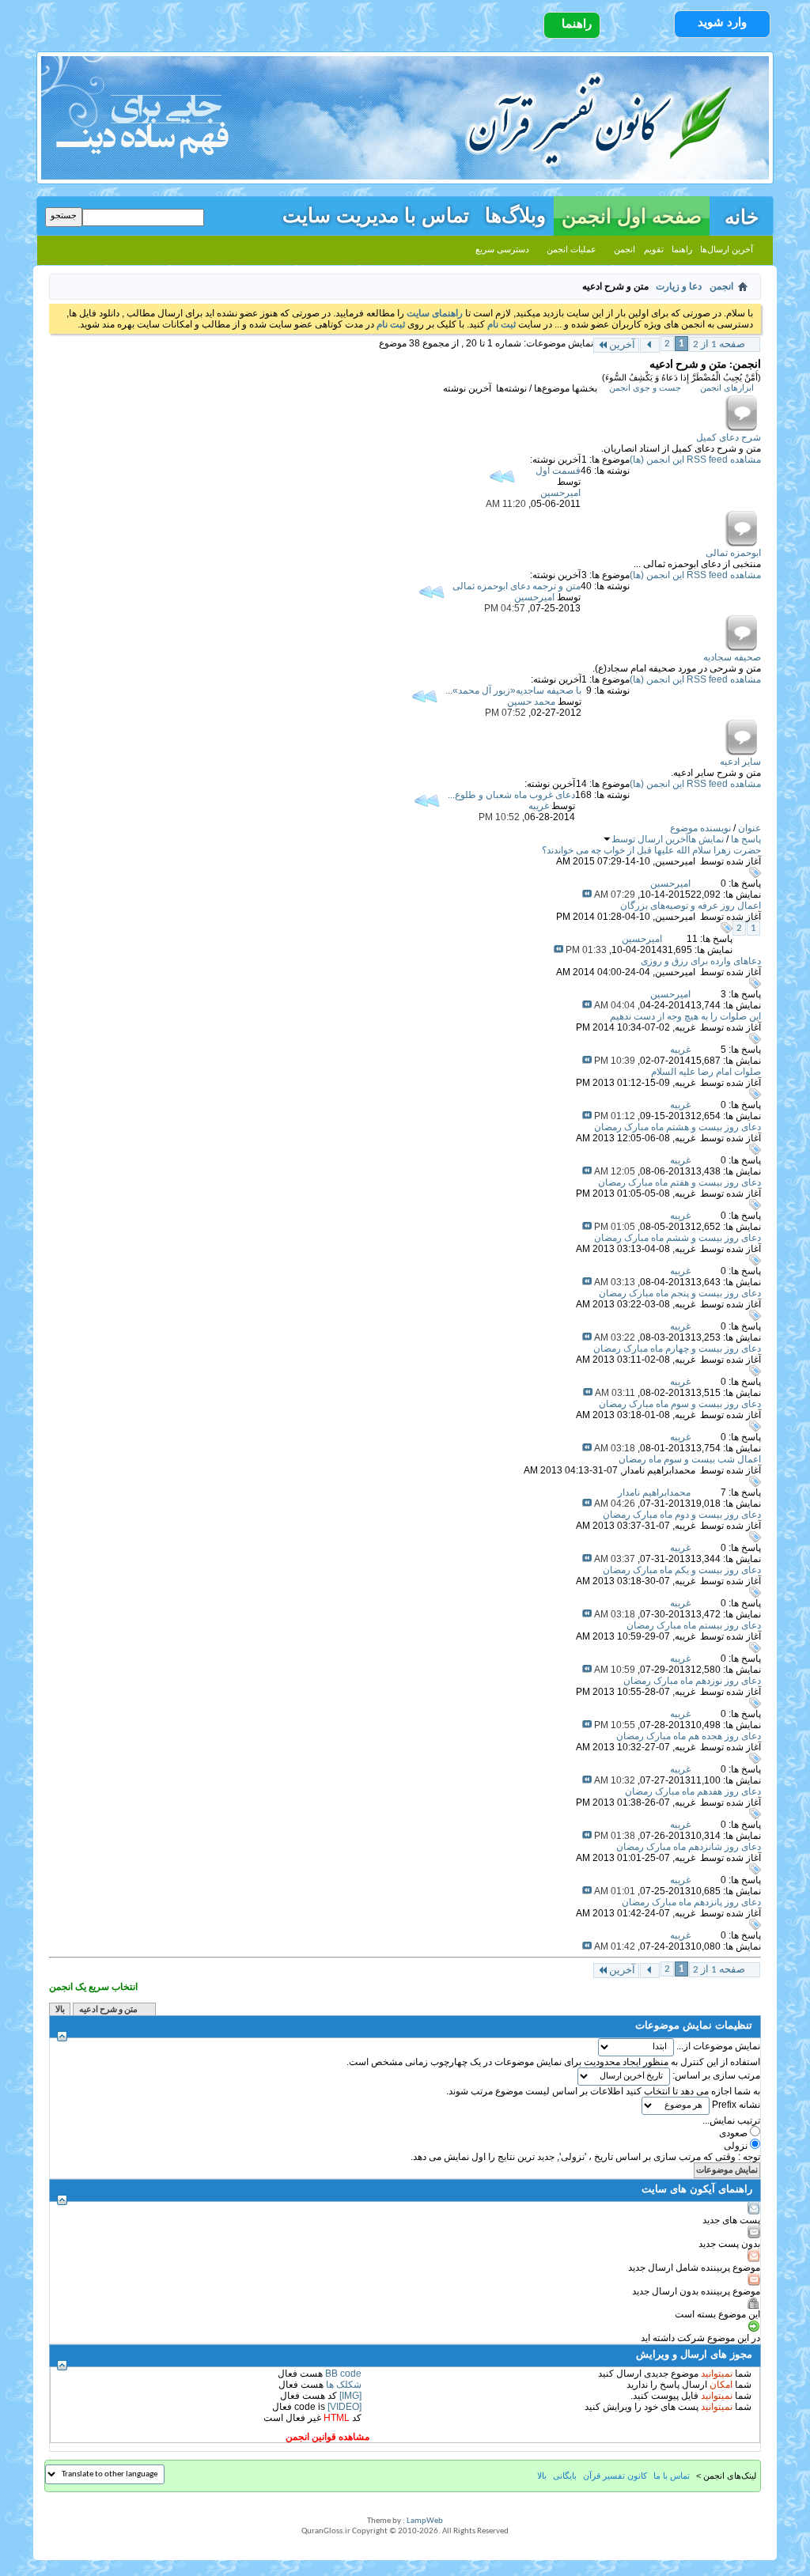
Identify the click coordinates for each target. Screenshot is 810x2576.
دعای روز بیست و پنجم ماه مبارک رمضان (680, 1293)
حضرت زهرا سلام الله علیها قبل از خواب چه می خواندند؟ (651, 850)
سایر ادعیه (740, 762)
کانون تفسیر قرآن (615, 2476)
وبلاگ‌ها (515, 213)
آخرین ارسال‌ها (727, 249)
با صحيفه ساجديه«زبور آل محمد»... (513, 690)
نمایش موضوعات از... (718, 2046)
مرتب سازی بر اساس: (716, 2075)
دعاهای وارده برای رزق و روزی (701, 961)
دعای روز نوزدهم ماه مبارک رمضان (692, 1681)
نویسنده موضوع (700, 828)
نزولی (737, 2146)
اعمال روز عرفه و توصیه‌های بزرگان (691, 906)
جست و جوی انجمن (645, 388)
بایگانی (565, 2476)
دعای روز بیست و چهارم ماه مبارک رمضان (677, 1349)
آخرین (622, 345)
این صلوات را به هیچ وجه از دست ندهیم (685, 1016)
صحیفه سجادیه (732, 657)
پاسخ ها (746, 839)
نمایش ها (706, 839)
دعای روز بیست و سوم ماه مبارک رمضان (680, 1404)
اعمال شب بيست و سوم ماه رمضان (690, 1459)
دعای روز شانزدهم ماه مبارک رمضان (689, 1847)
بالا (60, 2010)
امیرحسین (675, 861)
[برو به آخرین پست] (587, 895)
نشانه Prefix (736, 2105)
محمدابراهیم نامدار (659, 1470)
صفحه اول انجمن (632, 216)
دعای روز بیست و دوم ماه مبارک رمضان (682, 1515)
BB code (343, 2374)
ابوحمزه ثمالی (733, 553)
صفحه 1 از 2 (719, 344)
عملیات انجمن (572, 249)
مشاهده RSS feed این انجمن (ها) (695, 460)
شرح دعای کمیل (729, 437)
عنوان (749, 828)
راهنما (577, 24)
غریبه (685, 1027)
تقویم (654, 249)
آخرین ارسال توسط (650, 839)
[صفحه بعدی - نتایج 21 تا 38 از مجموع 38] (650, 345)
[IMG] (350, 2396)
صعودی (734, 2133)
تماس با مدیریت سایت (376, 213)
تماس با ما (672, 2476)
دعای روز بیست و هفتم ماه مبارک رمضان (679, 1182)
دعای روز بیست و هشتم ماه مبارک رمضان (678, 1127)
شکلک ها (344, 2385)
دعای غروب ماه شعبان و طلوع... (511, 795)
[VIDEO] (344, 2407)
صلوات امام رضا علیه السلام (706, 1072)
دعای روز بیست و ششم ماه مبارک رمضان (678, 1238)
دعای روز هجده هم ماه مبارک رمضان (689, 1736)
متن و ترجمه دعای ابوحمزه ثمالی (517, 586)
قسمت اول (558, 471)
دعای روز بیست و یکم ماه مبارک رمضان (682, 1570)
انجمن (625, 249)
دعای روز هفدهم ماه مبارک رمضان (693, 1791)
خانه (742, 215)
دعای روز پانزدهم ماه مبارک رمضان (691, 1902)
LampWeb (425, 2521)
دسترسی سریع (502, 249)
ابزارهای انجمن (727, 388)
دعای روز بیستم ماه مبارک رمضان (694, 1625)
